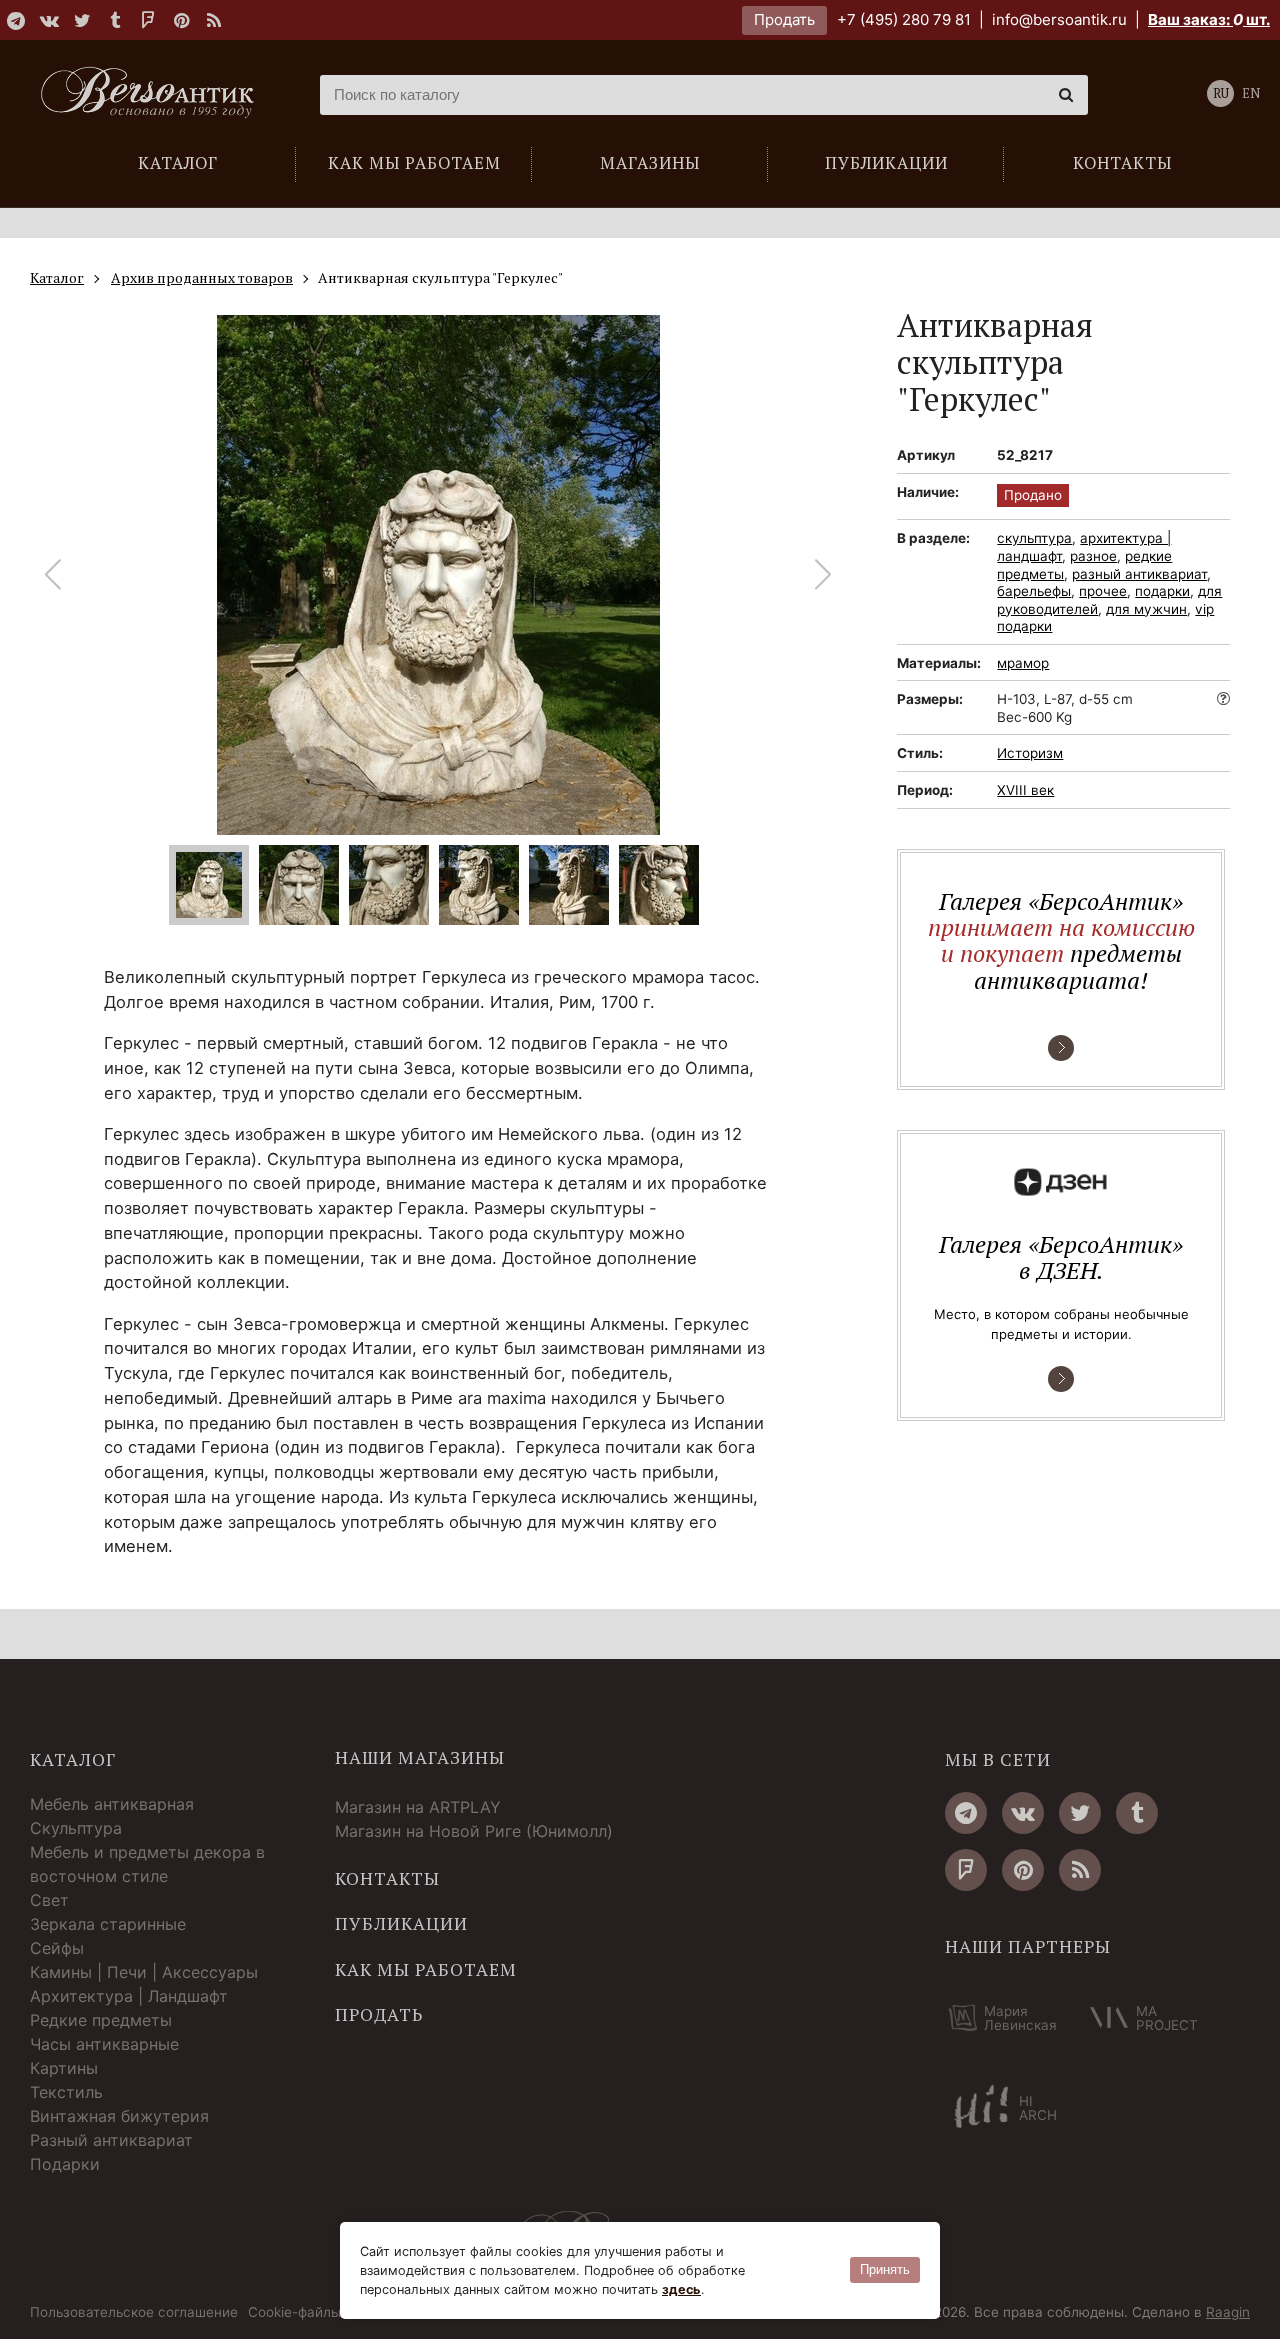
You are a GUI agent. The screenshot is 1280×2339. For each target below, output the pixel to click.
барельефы (1034, 591)
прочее (1103, 591)
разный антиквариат (1139, 574)
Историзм (1030, 753)
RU (1221, 93)
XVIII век (1025, 790)
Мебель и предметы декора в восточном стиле (147, 1864)
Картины (64, 2068)
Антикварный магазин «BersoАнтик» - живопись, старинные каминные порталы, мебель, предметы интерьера (155, 95)
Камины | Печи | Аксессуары (144, 1972)
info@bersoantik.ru (1059, 19)
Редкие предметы (101, 2020)
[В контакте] (49, 20)
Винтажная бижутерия (119, 2116)
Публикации (401, 1924)
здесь (681, 2289)
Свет (49, 1900)
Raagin (1228, 2312)
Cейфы (57, 1948)
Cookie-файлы (294, 2313)
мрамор (1023, 663)
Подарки (65, 2164)
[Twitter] (82, 20)
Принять (885, 2269)
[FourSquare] (148, 20)
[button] (823, 575)
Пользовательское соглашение (134, 2313)
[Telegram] (16, 20)
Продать (784, 19)
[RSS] (214, 20)
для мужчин (1146, 609)
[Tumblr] (115, 20)
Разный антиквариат (111, 2140)
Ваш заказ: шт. (1209, 19)
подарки (1162, 591)
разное (1093, 556)
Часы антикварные (104, 2044)
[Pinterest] (181, 20)
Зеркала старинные (108, 1924)
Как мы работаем (426, 1970)
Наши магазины (420, 1758)
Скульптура (76, 1828)
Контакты (387, 1879)
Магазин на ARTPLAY (418, 1807)
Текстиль (66, 2092)
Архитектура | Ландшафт (129, 1996)
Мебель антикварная (112, 1804)
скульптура (1034, 538)
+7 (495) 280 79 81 (904, 19)
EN (1251, 93)
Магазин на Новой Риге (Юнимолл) (474, 1831)
